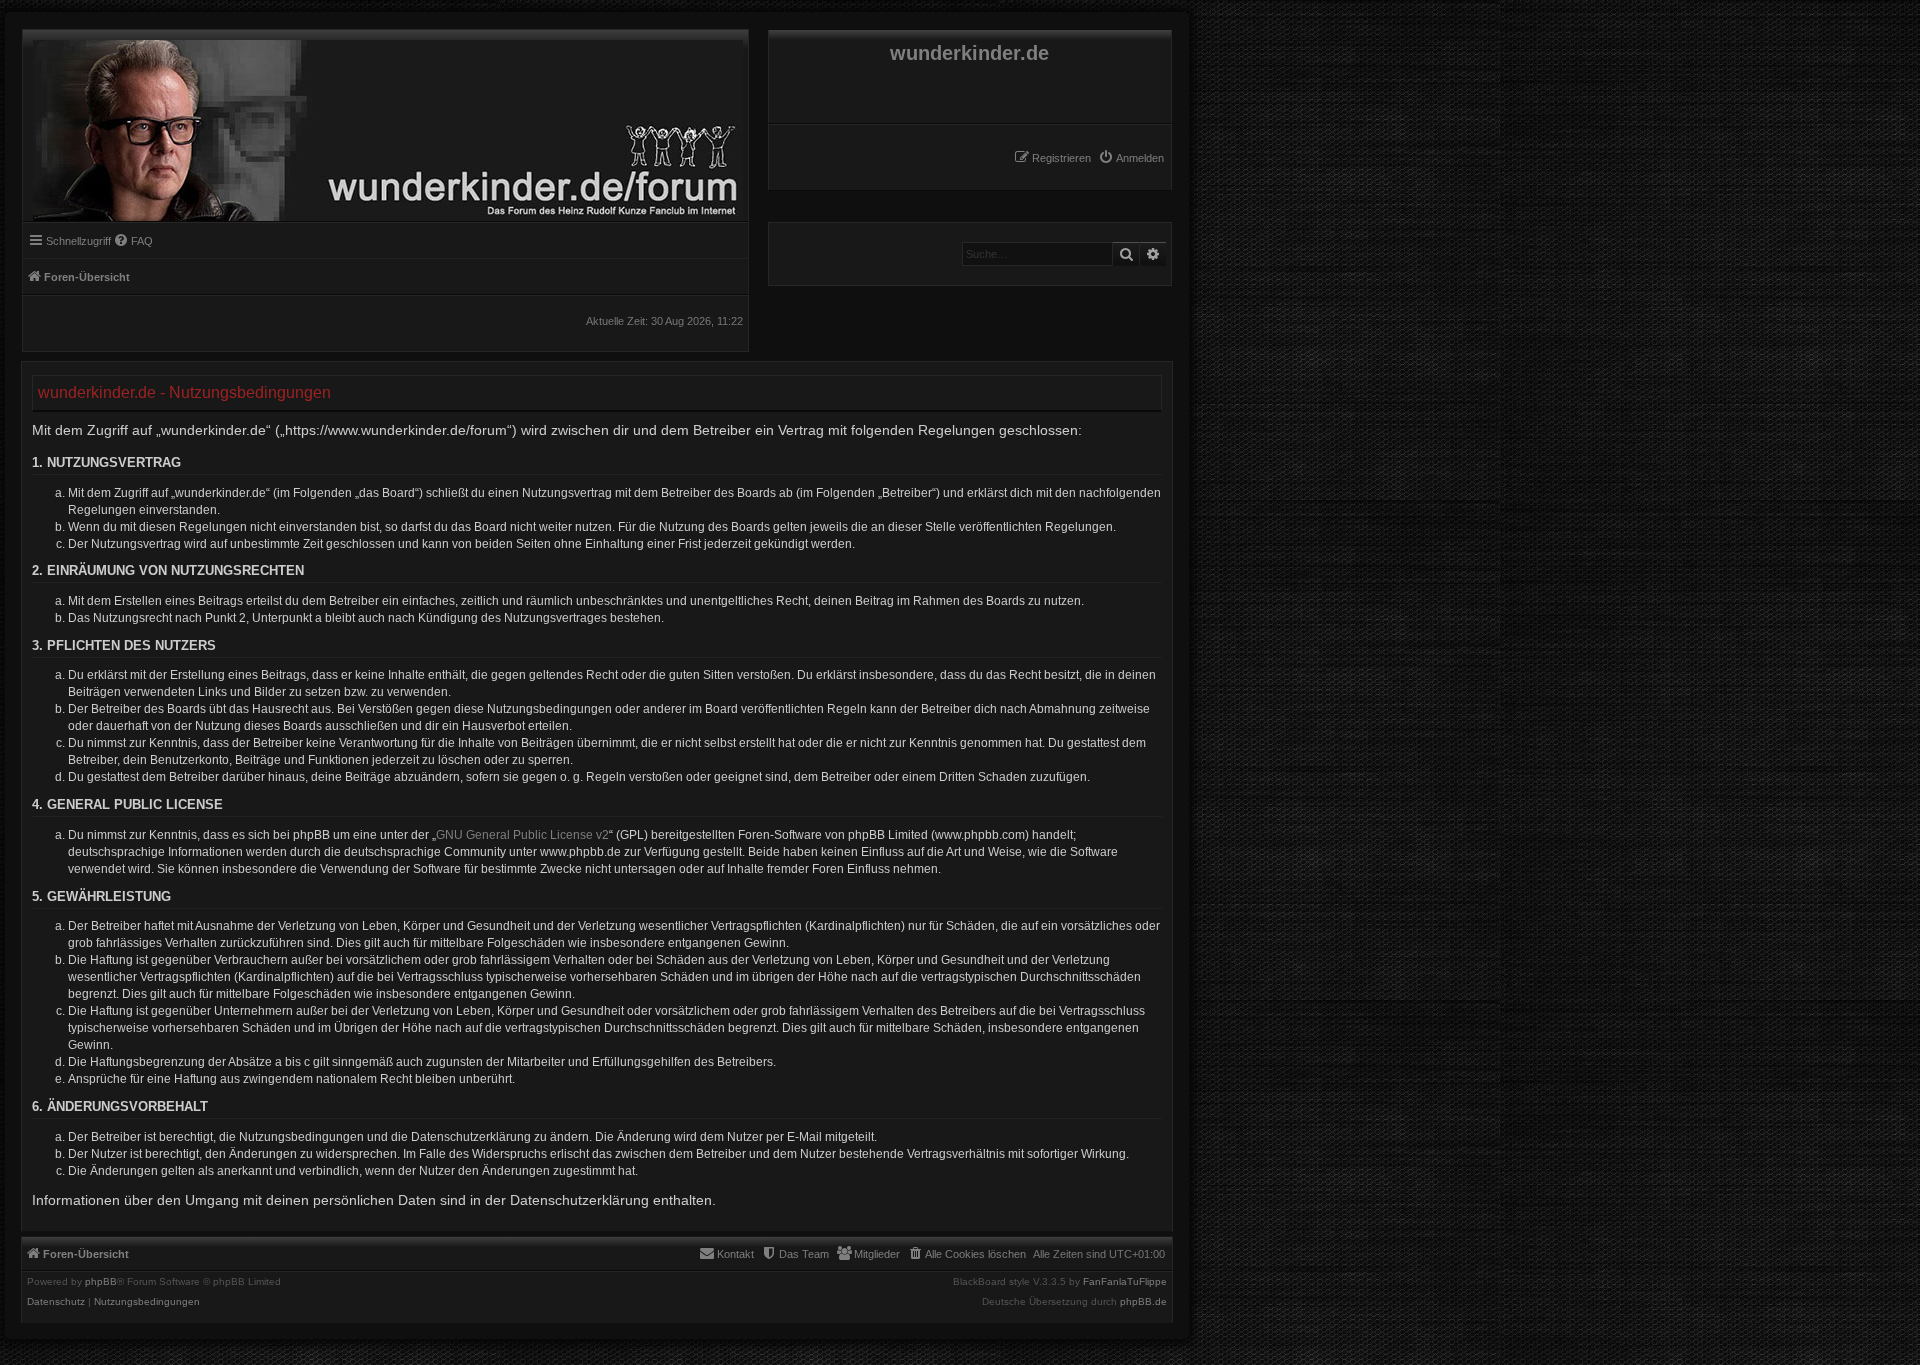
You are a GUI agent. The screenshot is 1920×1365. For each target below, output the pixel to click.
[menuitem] (1131, 158)
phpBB (101, 1282)
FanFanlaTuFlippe (1125, 1282)
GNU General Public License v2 (522, 835)
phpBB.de (1143, 1302)
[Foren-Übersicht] (383, 125)
